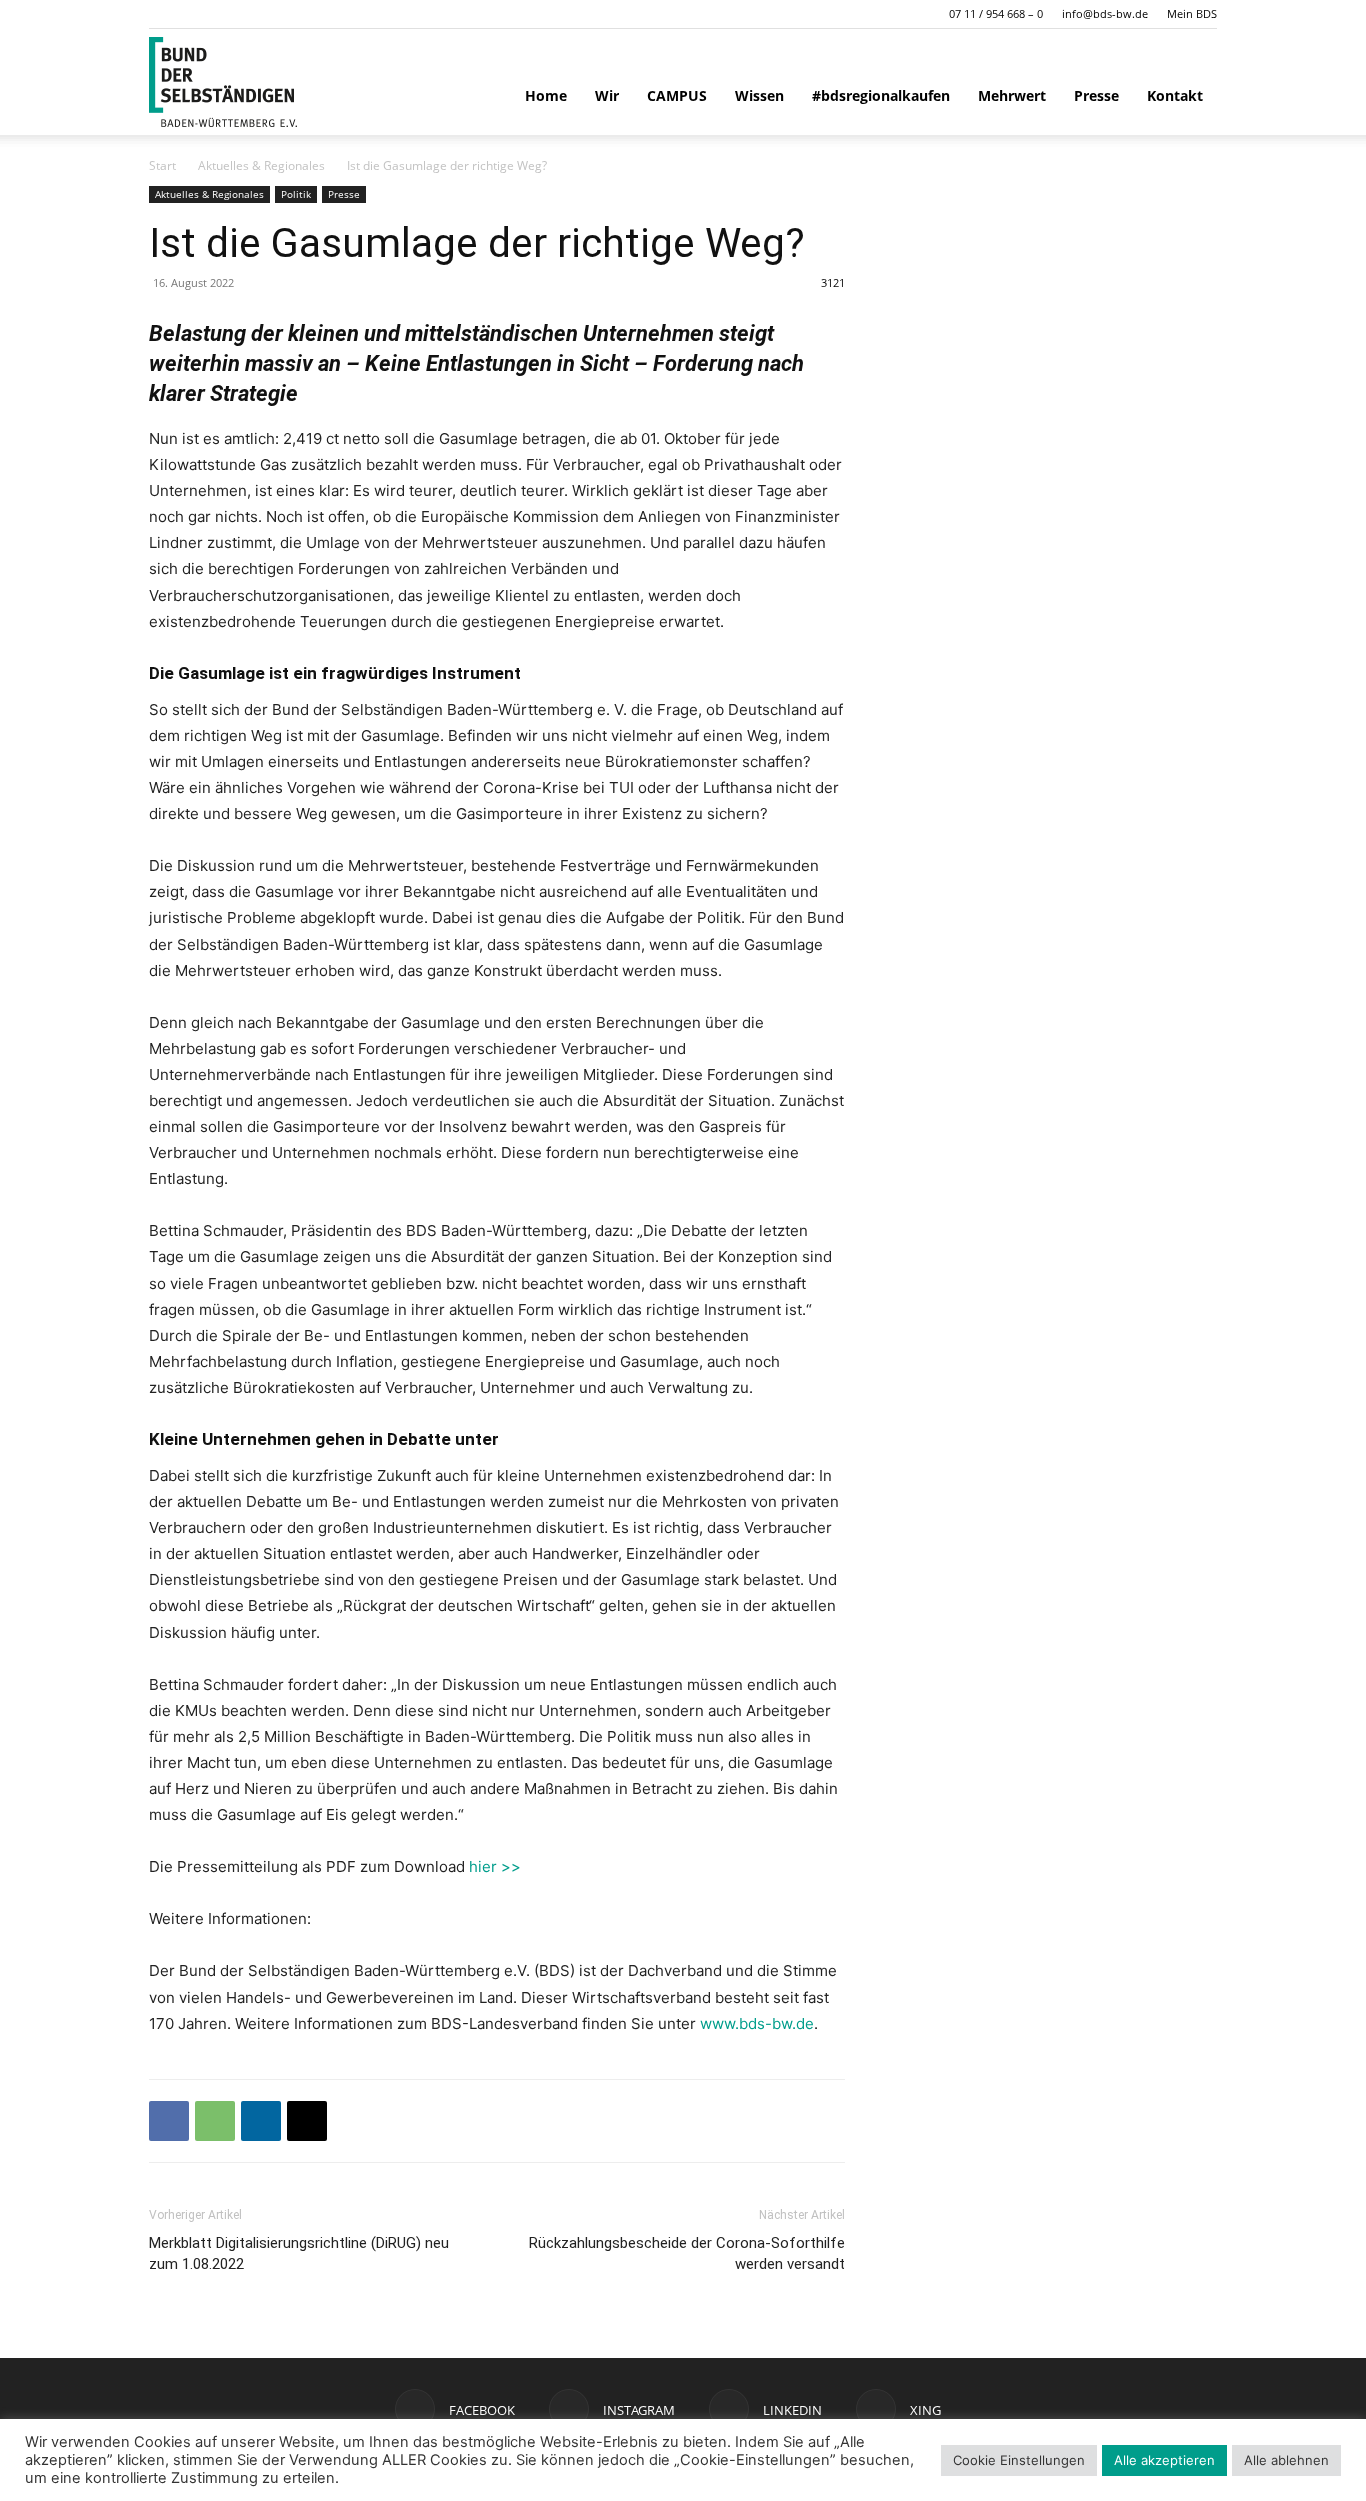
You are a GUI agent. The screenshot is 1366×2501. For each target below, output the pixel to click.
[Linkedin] (261, 2121)
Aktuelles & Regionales (261, 165)
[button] (164, 13)
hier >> (495, 1866)
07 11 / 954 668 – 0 (996, 13)
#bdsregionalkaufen (881, 95)
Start (162, 165)
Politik (296, 194)
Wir (607, 95)
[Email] (307, 2121)
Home (546, 95)
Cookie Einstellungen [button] (1019, 2460)
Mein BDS (1192, 13)
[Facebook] (169, 2121)
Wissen (759, 95)
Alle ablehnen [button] (1286, 2460)
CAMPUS (677, 95)
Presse (1096, 95)
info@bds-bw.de (1105, 13)
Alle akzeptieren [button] (1164, 2460)
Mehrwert (1012, 95)
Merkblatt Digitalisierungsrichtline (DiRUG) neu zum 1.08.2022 (299, 2253)
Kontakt (1175, 95)
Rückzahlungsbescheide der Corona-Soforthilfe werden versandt (687, 2253)
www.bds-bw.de (757, 2023)
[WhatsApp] (215, 2121)
